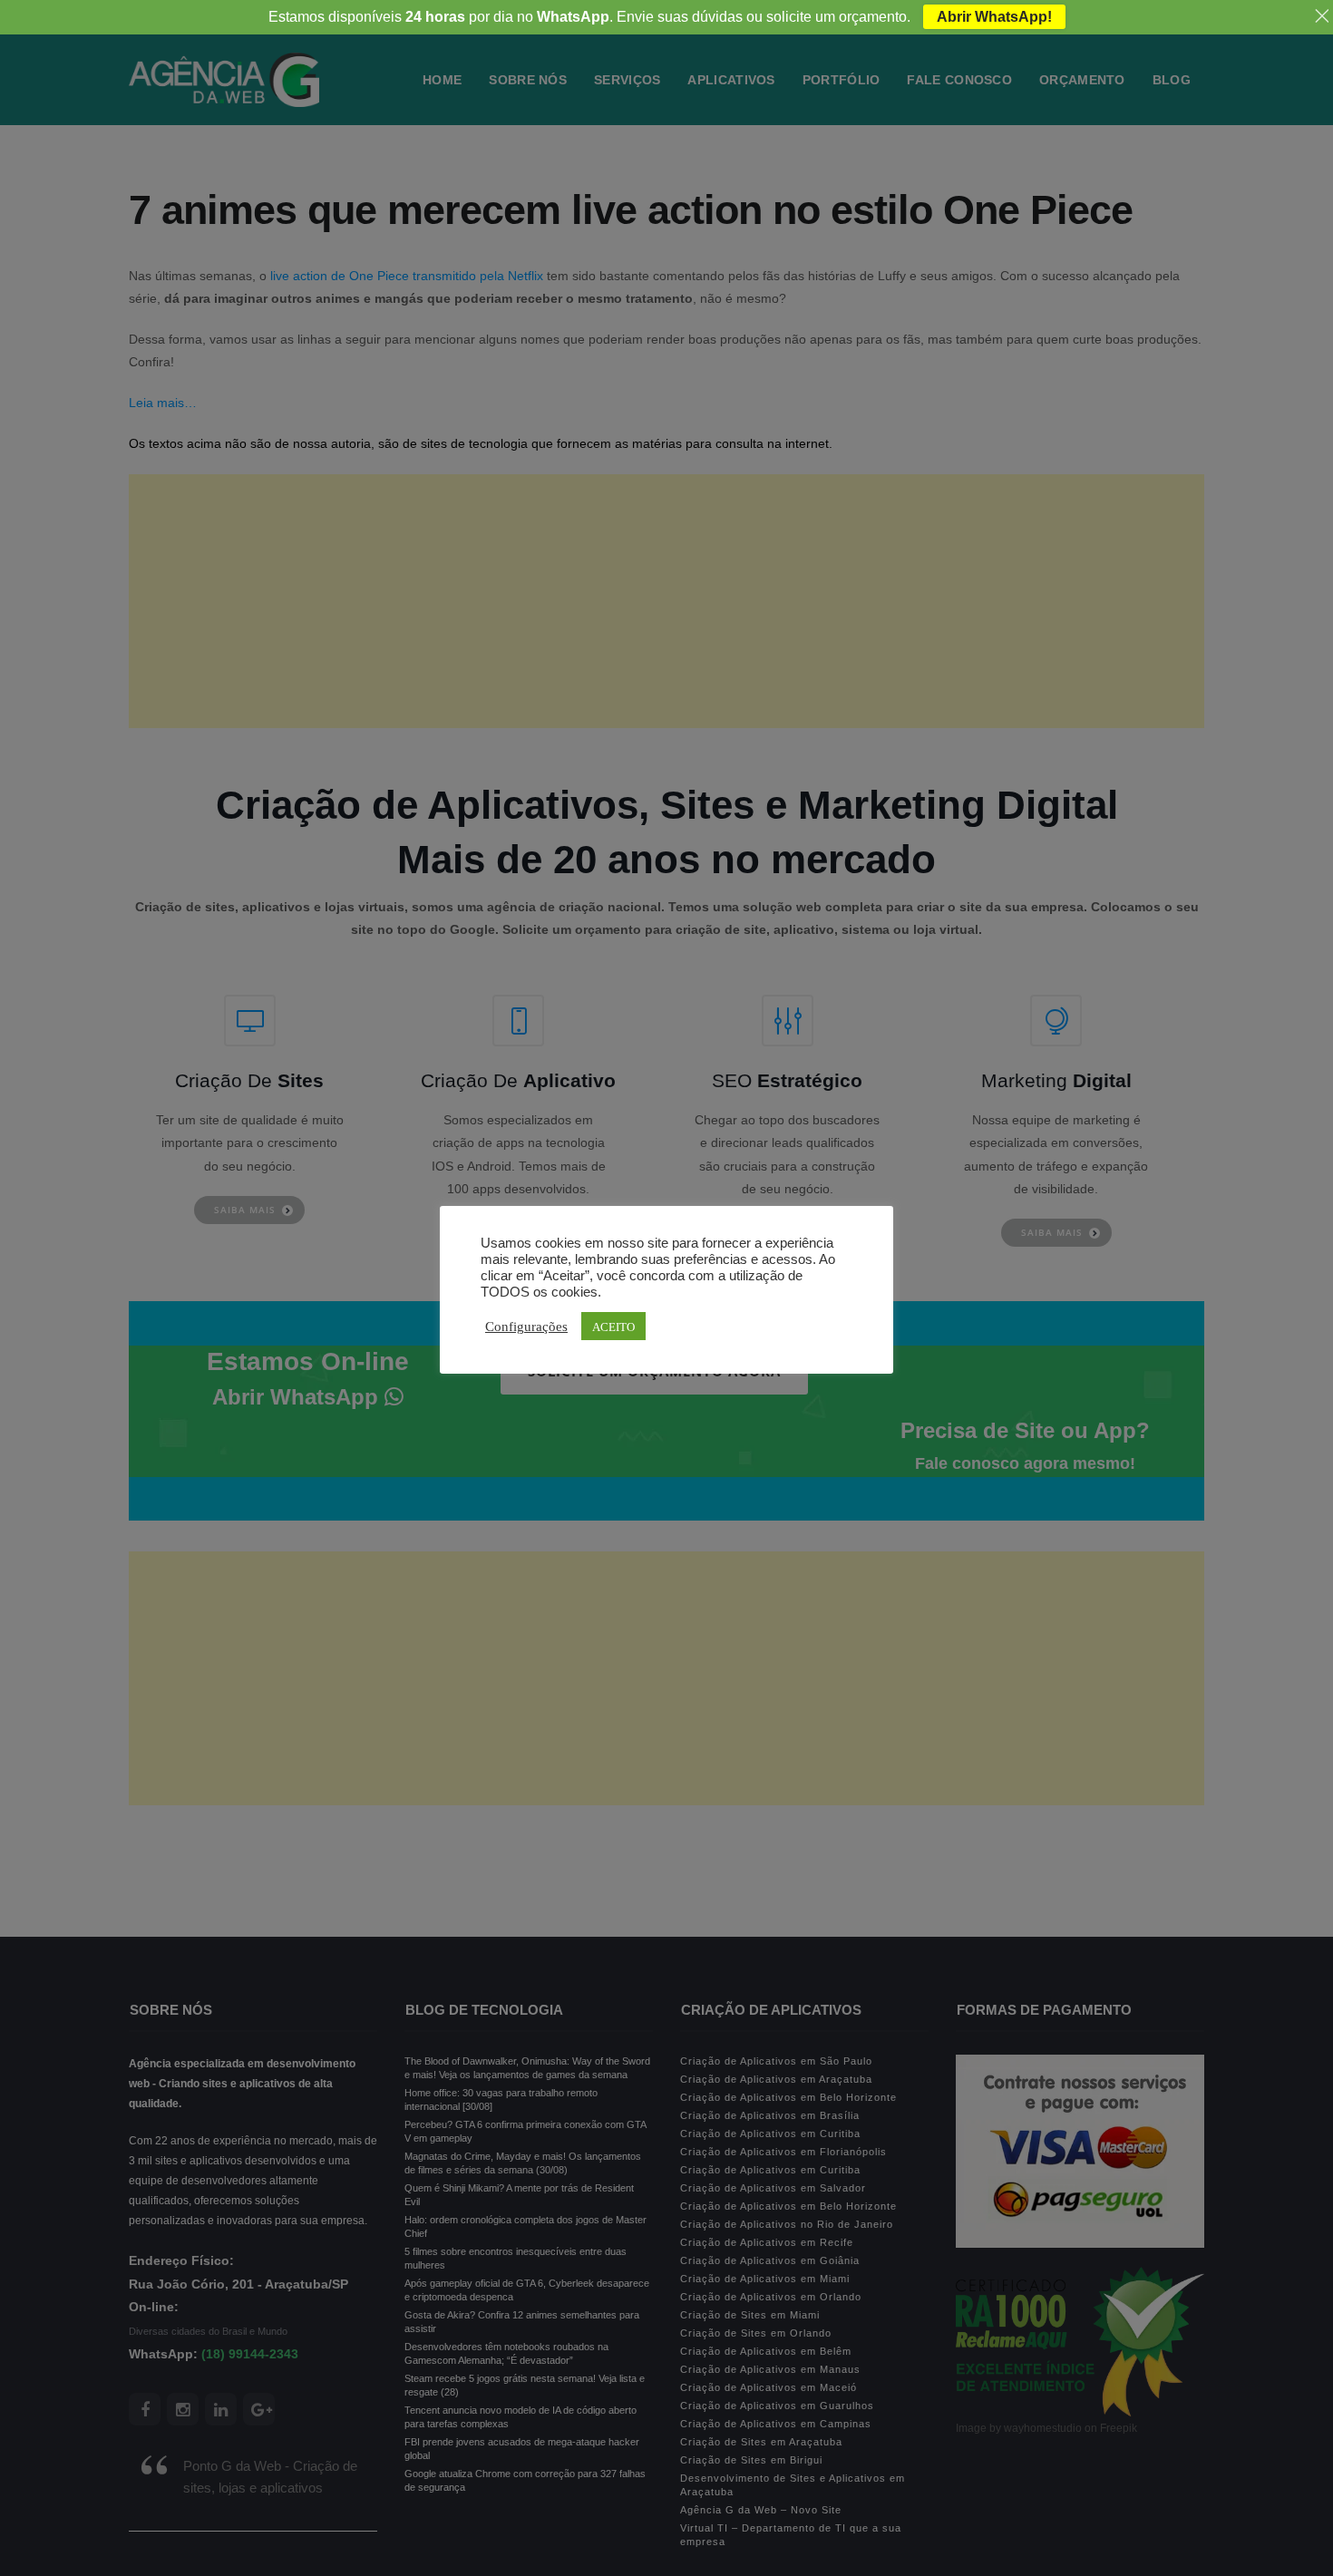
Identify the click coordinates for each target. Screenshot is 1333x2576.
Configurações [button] (526, 1326)
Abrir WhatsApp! (994, 17)
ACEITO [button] (613, 1326)
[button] (56, 2523)
